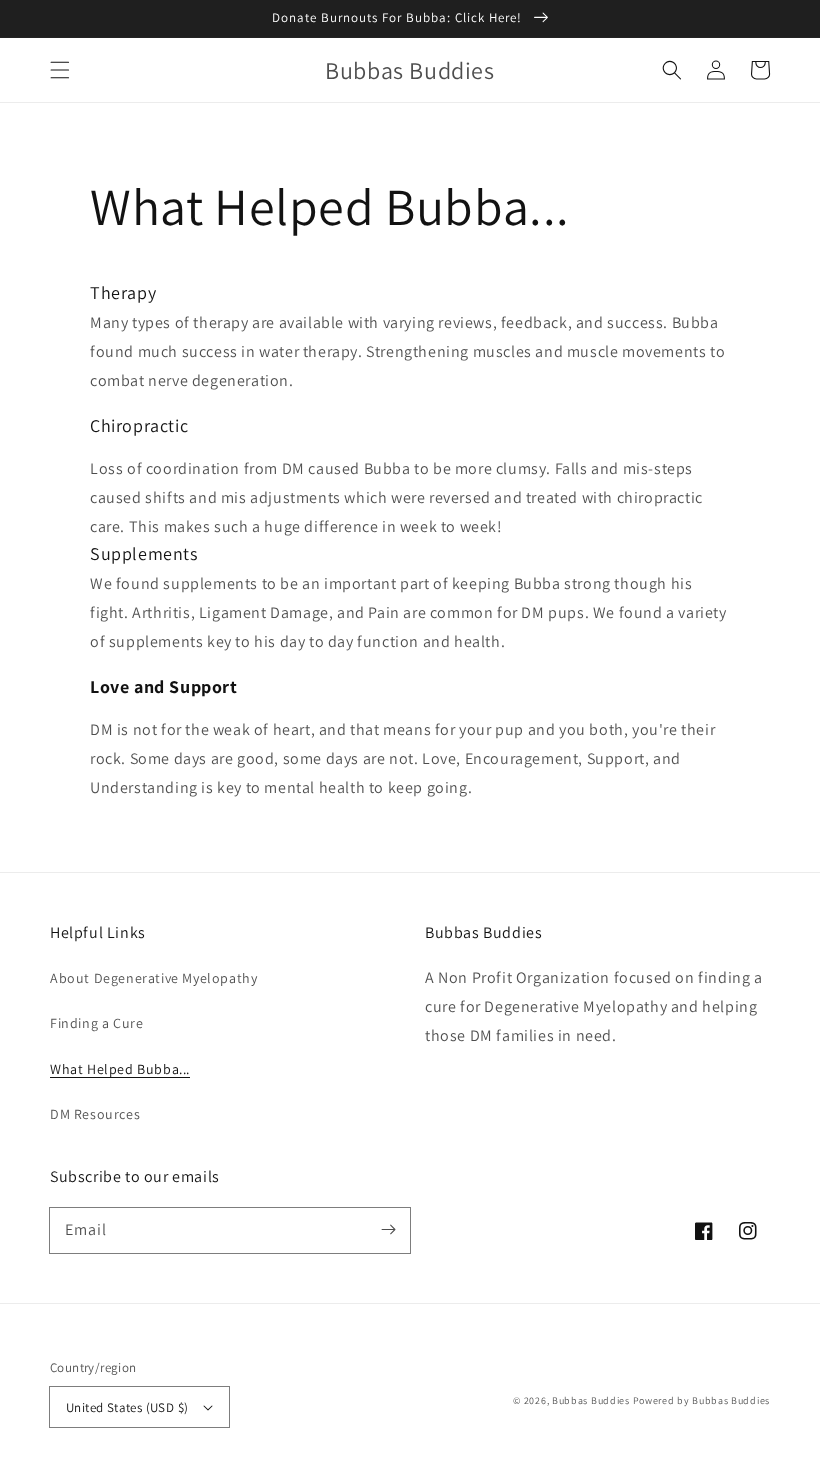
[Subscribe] (388, 1230)
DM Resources (95, 1114)
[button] (60, 70)
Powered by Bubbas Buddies (702, 1400)
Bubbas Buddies (591, 1400)
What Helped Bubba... (120, 1069)
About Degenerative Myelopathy (153, 978)
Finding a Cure (96, 1023)
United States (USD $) (127, 1407)
